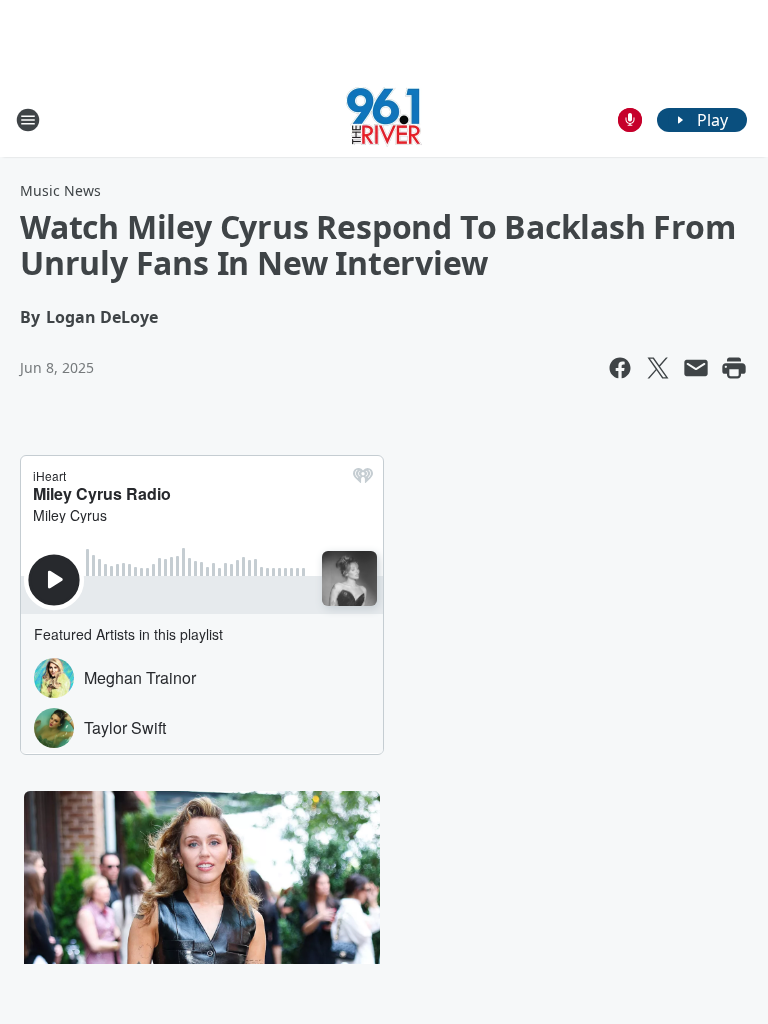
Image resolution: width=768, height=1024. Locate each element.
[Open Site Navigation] (28, 120)
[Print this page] (734, 368)
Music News (60, 190)
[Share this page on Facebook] (620, 368)
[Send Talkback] (630, 120)
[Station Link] (384, 119)
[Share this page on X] (658, 368)
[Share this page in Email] (696, 368)
